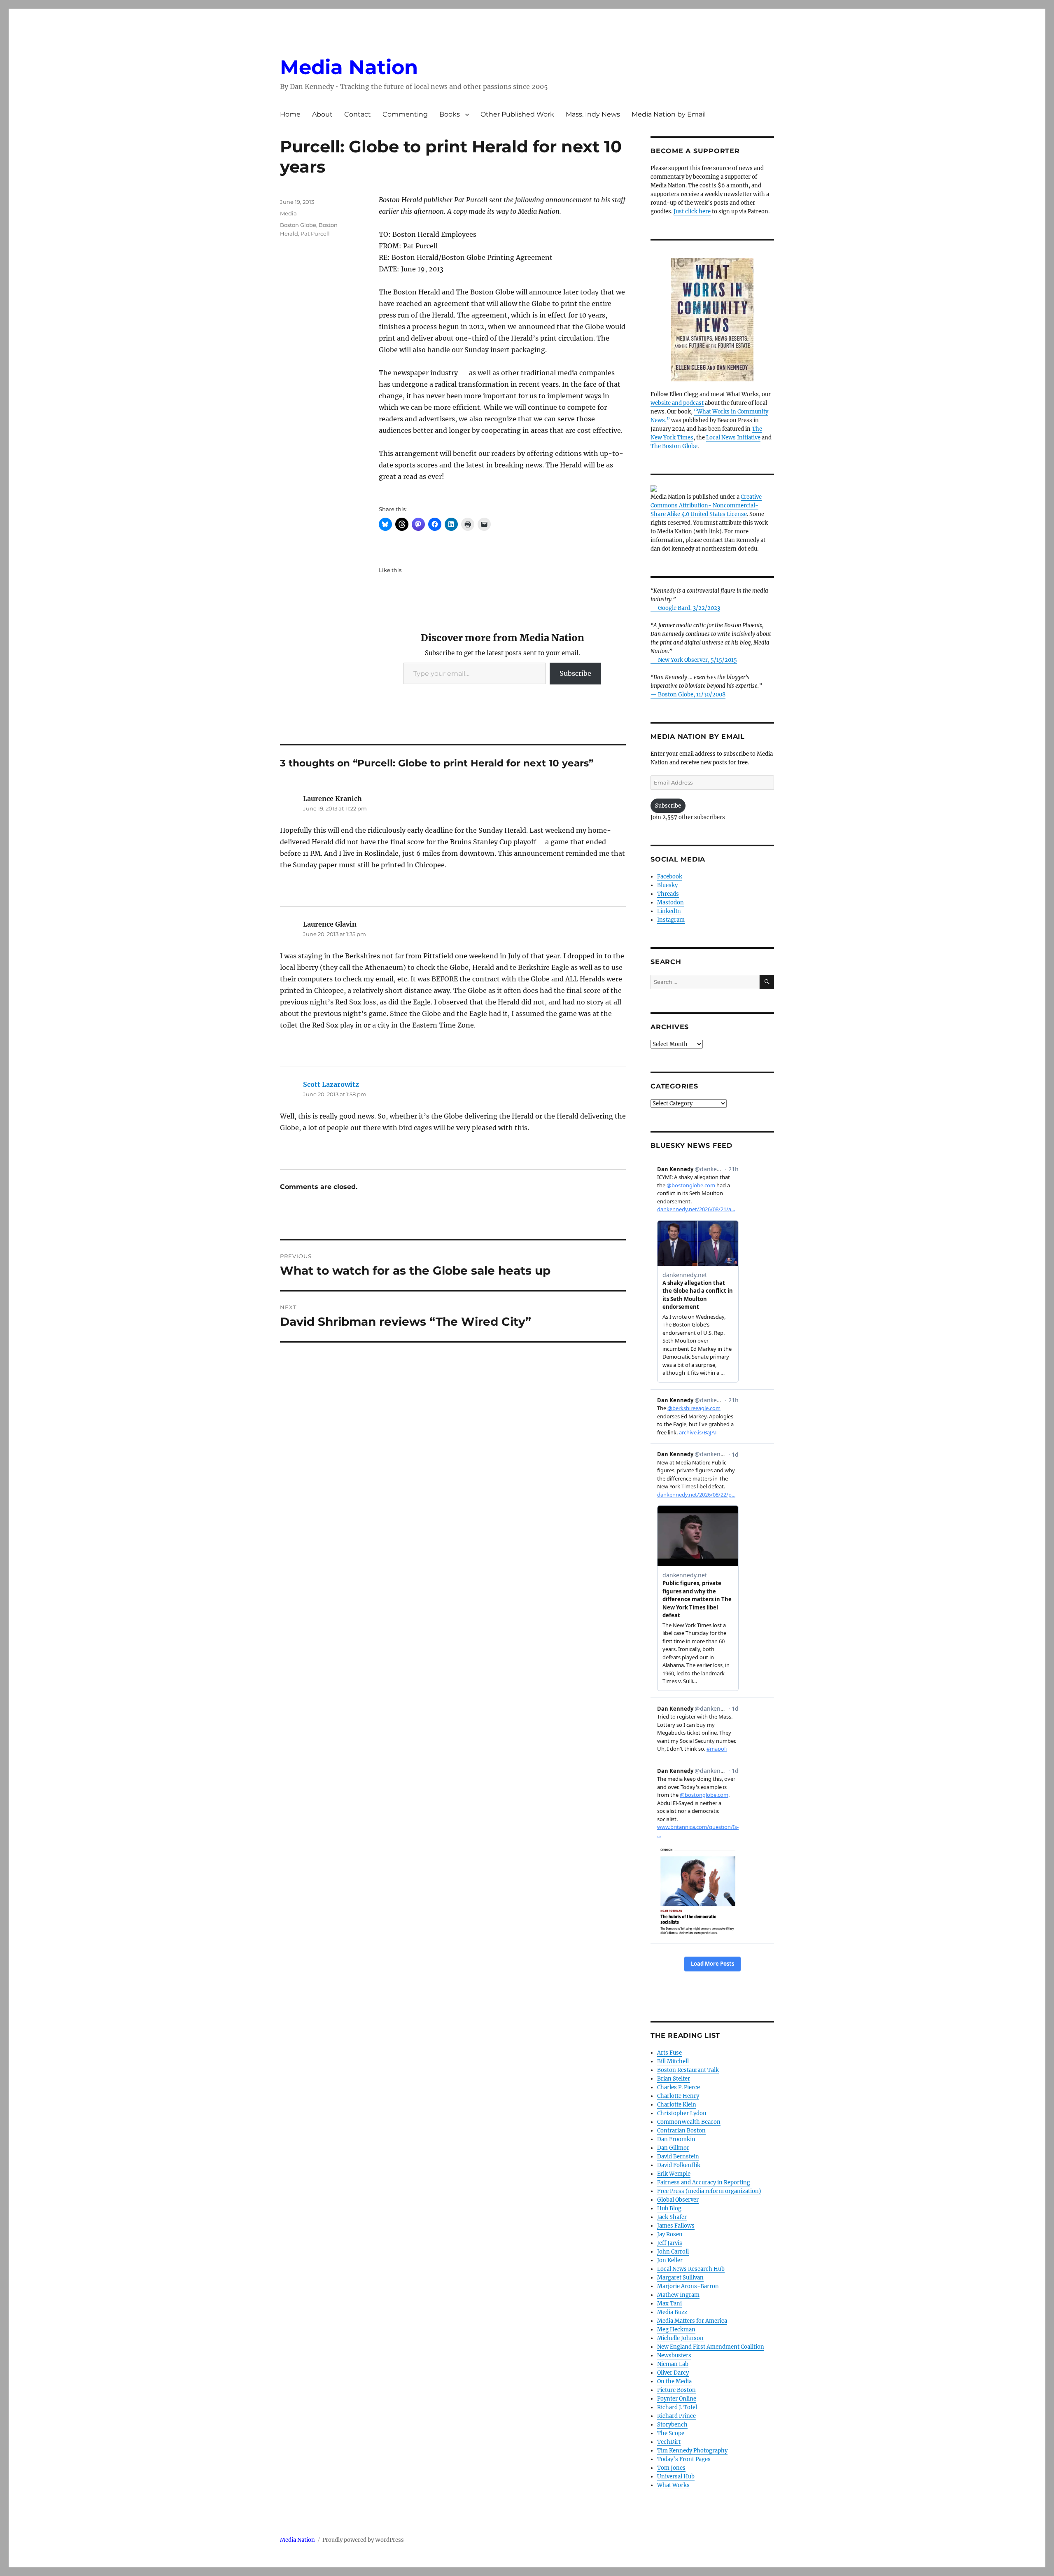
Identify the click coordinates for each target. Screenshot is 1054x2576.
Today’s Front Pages (684, 2459)
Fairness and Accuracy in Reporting (704, 2182)
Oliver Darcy (673, 2373)
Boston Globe (298, 225)
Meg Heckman (676, 2330)
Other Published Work (517, 114)
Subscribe (575, 673)
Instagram (671, 920)
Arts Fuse (669, 2053)
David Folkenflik (679, 2165)
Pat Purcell (315, 234)
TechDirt (669, 2442)
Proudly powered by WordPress (363, 2540)
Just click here (692, 211)
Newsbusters (674, 2355)
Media (288, 213)
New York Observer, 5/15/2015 (697, 660)
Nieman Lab (673, 2364)
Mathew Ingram (678, 2295)
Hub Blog (669, 2208)
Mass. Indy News (593, 114)
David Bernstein (678, 2157)
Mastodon (670, 903)
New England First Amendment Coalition (711, 2347)
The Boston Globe (674, 446)
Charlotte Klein (677, 2105)
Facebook (670, 877)
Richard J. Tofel (677, 2407)
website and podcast (677, 403)
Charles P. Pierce (679, 2087)
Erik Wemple (674, 2174)
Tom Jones (671, 2468)
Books (450, 114)
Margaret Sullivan (680, 2278)
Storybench (672, 2425)
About (322, 114)
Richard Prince (676, 2416)
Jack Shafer (672, 2217)
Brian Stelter (674, 2079)
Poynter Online (677, 2399)
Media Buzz (672, 2312)
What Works (673, 2485)
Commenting (405, 114)
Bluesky (667, 885)
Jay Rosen (670, 2234)
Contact (358, 114)
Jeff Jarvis (670, 2243)
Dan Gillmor (673, 2148)
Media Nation (349, 67)
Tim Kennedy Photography (692, 2451)
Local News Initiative (733, 438)
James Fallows (676, 2226)
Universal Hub (676, 2477)
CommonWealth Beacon (689, 2122)
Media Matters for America (692, 2321)
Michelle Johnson (680, 2338)
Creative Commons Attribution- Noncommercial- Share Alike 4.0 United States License (706, 506)
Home (290, 114)
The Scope (671, 2433)
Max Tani (669, 2304)
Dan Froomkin (676, 2139)
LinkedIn (669, 911)
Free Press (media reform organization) (709, 2191)
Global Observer (678, 2200)
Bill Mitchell (673, 2061)
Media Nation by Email (669, 114)
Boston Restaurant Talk (688, 2070)
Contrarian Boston (681, 2131)
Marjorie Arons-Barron (688, 2286)
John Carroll (673, 2252)
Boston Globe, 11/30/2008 (692, 695)
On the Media (674, 2381)
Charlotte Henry (678, 2096)
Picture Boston (676, 2390)
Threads (668, 894)
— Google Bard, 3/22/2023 (685, 608)
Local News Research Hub (691, 2269)
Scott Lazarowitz (331, 1084)
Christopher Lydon (682, 2113)
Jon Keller (670, 2260)
